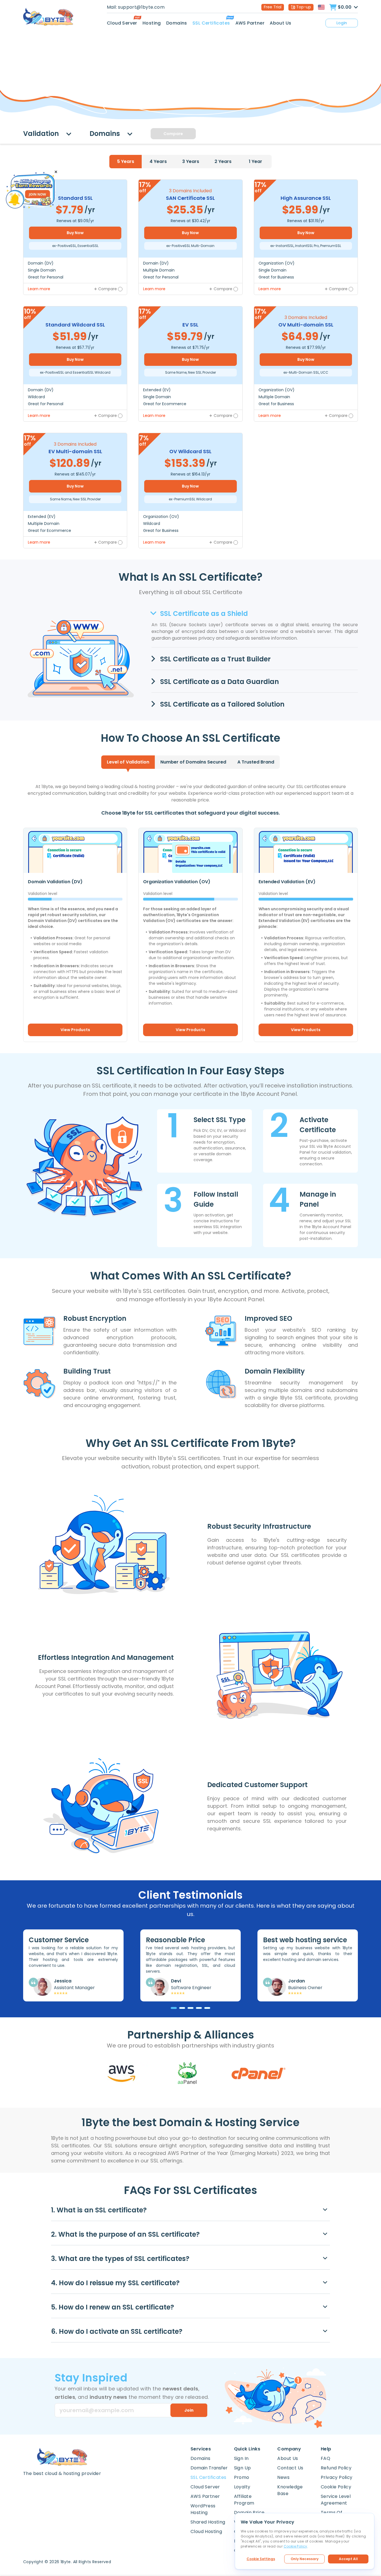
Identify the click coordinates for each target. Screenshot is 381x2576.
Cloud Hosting (206, 2531)
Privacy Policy (337, 2477)
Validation (42, 134)
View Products (75, 1030)
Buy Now (75, 233)
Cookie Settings (261, 2559)
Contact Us (290, 2468)
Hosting (152, 23)
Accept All (348, 2559)
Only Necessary (305, 2559)
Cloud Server (122, 23)
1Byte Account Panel (331, 1227)
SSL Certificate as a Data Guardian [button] (219, 682)
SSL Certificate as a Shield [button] (203, 614)
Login (342, 23)
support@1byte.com (141, 7)
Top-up (304, 7)
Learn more (39, 289)
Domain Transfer (209, 2468)
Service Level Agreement (336, 2500)
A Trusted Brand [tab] (256, 762)
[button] (191, 2210)
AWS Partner (250, 23)
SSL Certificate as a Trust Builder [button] (214, 659)
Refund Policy (336, 2468)
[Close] (56, 172)
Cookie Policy (336, 2487)
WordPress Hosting (203, 2509)
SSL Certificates (211, 23)
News (283, 2477)
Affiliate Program (244, 2500)
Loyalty (242, 2487)
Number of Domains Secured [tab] (193, 762)
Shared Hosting (208, 2522)
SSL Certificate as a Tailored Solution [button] (221, 704)
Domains (177, 23)
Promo (242, 2477)
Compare (173, 134)
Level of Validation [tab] (128, 762)
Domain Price (249, 2513)
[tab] (126, 162)
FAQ (325, 2458)
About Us (280, 23)
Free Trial (273, 7)
